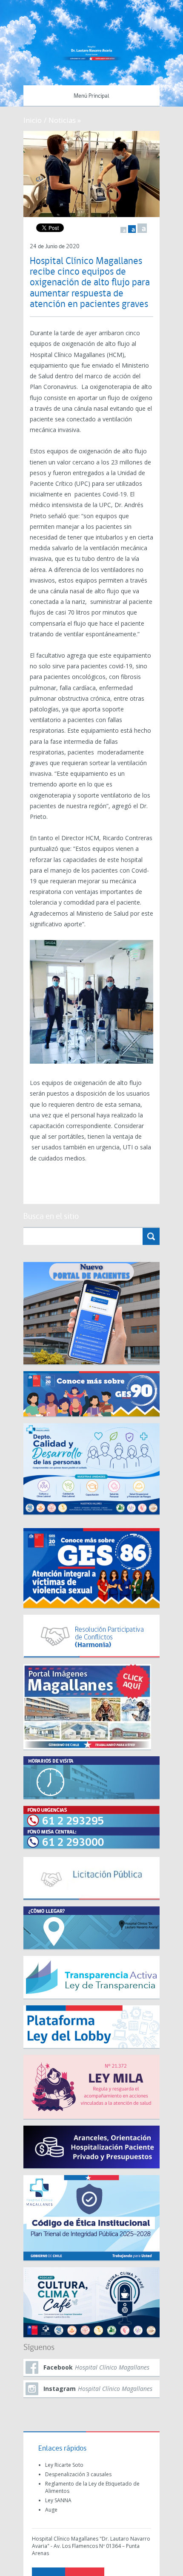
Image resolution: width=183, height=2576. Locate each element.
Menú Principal (91, 96)
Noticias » (65, 120)
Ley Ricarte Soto (64, 2465)
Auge (51, 2510)
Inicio (33, 120)
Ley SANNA (58, 2500)
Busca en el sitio (51, 1217)
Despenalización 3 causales (78, 2474)
